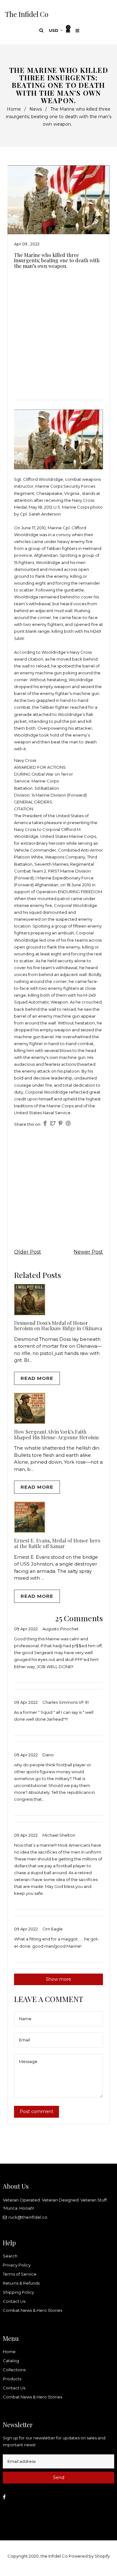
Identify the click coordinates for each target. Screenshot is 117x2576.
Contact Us (14, 2301)
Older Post (28, 1252)
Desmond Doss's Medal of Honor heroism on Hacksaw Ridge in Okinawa (58, 1326)
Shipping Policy (18, 2292)
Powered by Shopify (89, 2556)
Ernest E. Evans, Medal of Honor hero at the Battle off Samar (57, 1543)
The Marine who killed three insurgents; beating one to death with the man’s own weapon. (57, 260)
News (36, 109)
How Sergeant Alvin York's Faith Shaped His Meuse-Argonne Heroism (56, 1434)
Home (14, 109)
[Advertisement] (58, 332)
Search (10, 2256)
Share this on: (28, 1124)
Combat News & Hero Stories (32, 2310)
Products (12, 2379)
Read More (37, 1378)
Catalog (11, 2361)
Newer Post (88, 1252)
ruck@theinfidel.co (28, 2217)
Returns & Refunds (21, 2283)
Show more (58, 1979)
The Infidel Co (27, 14)
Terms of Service (20, 2274)
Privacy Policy (17, 2265)
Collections (14, 2370)
